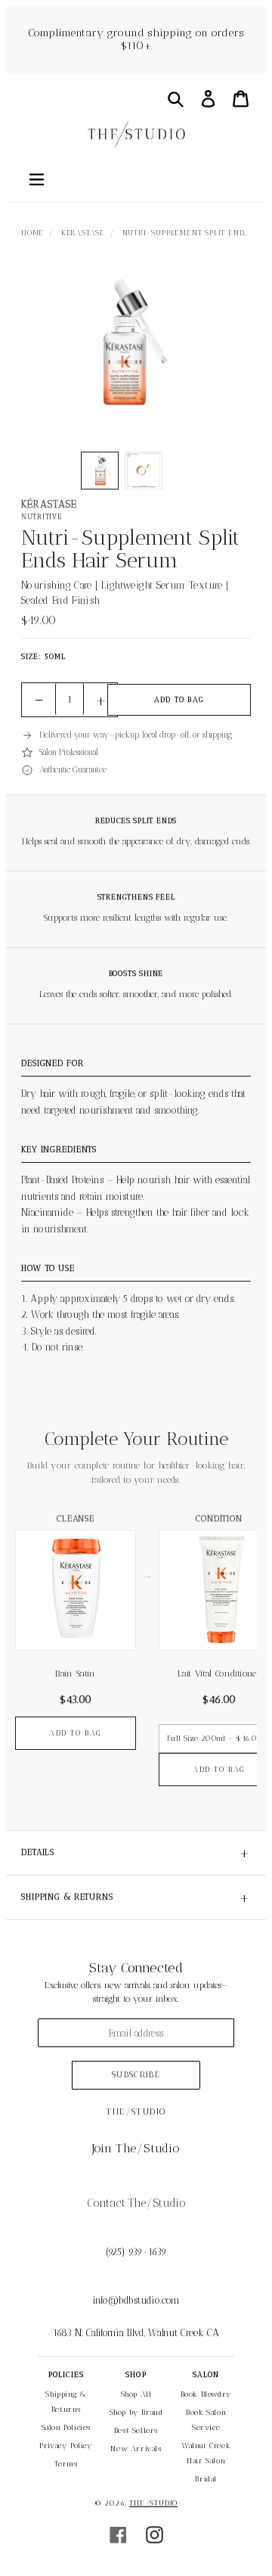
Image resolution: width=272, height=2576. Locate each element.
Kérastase (83, 233)
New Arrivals (136, 2449)
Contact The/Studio (136, 2203)
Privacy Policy (66, 2446)
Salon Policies (66, 2428)
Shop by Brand (136, 2413)
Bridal (206, 2479)
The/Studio (153, 2503)
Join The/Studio (136, 2148)
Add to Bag (179, 700)
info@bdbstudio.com (136, 2300)
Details (136, 1853)
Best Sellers (136, 2431)
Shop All (136, 2394)
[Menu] (36, 178)
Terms (66, 2464)
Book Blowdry (206, 2394)
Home (32, 233)
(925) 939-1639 (136, 2252)
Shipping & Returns (136, 1897)
